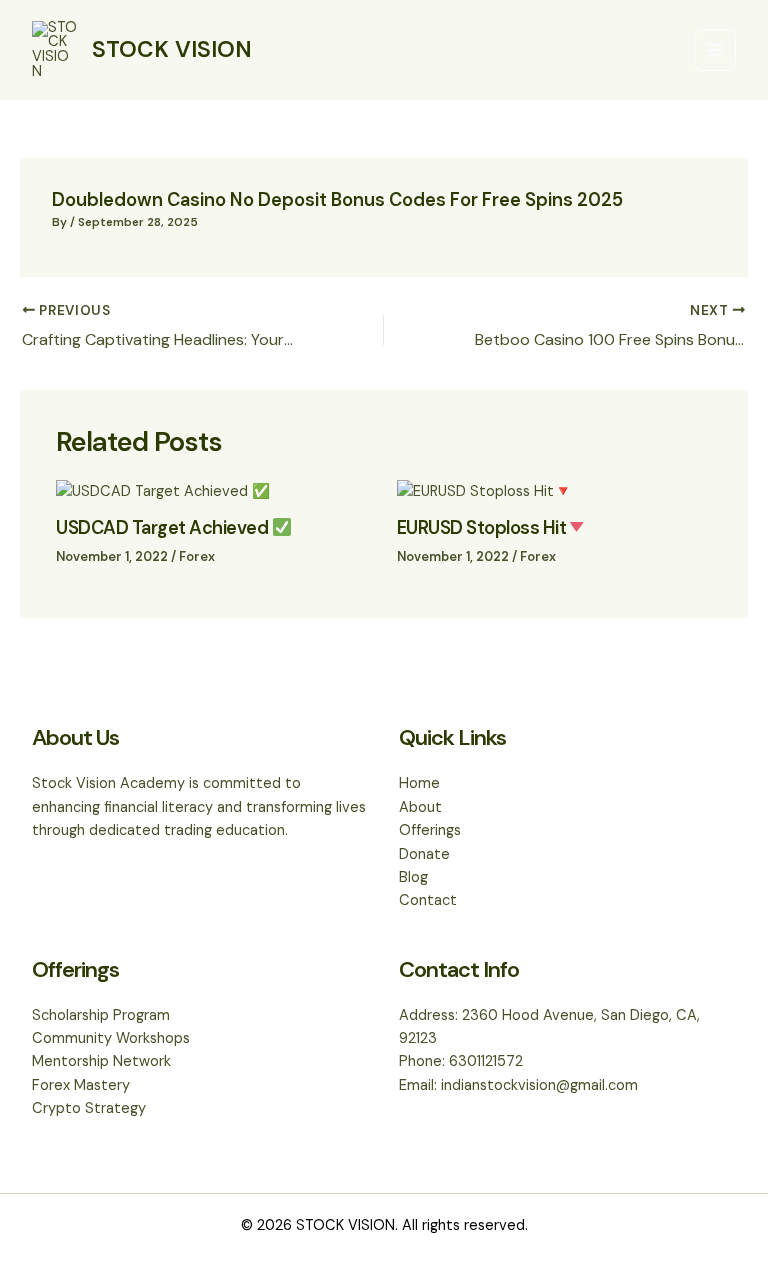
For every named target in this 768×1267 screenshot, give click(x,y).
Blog (413, 877)
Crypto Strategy (89, 1108)
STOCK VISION (172, 49)
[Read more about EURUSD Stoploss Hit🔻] (484, 490)
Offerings (430, 830)
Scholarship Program (101, 1015)
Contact (428, 900)
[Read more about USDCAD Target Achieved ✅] (163, 490)
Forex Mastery (81, 1085)
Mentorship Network (101, 1061)
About (420, 807)
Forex (197, 556)
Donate (424, 854)
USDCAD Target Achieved (164, 528)
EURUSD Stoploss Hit (482, 528)
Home (419, 783)
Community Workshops (111, 1038)
